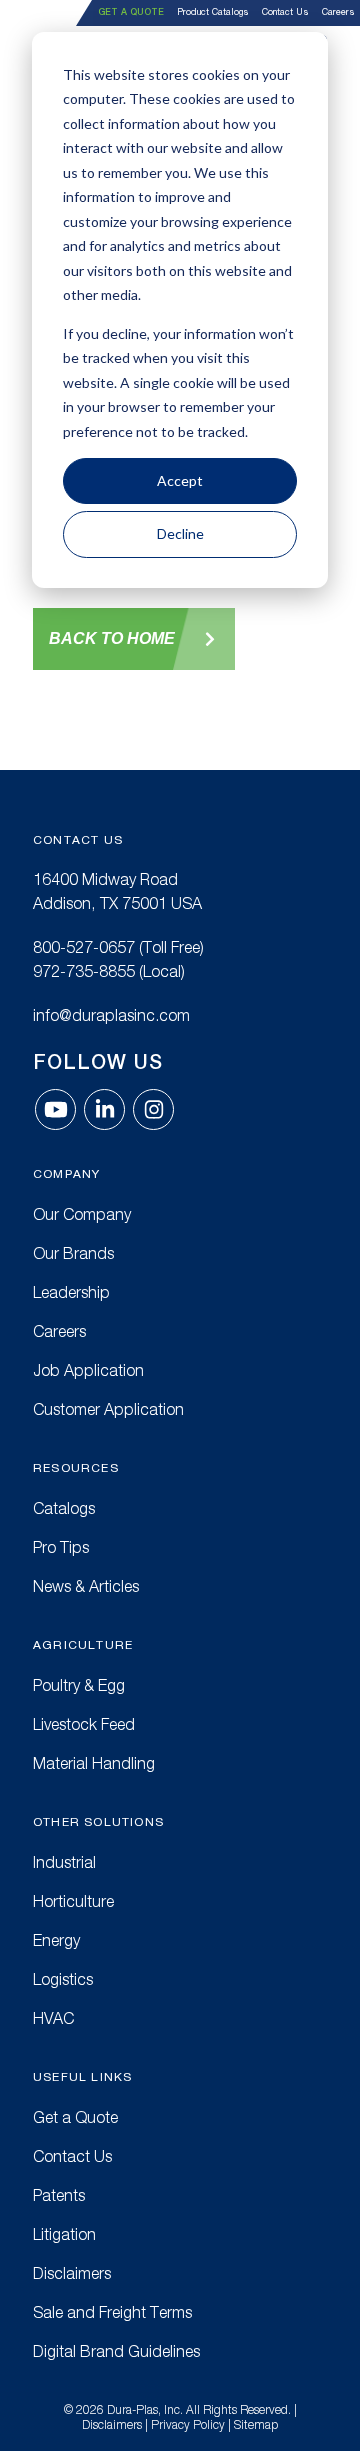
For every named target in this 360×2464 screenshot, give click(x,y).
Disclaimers (112, 2424)
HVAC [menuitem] (53, 2018)
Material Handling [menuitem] (94, 1763)
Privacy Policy (188, 2424)
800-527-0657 (84, 947)
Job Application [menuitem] (88, 1370)
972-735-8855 (84, 971)
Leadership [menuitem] (71, 1292)
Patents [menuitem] (59, 2195)
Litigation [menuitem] (64, 2234)
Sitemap (256, 2424)
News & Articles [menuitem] (86, 1586)
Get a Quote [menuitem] (131, 11)
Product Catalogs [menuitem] (213, 12)
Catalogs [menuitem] (64, 1508)
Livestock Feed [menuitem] (84, 1724)
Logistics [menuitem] (63, 1979)
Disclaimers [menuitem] (72, 2273)
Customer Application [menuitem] (108, 1409)
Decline (180, 533)
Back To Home (112, 638)
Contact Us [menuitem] (285, 12)
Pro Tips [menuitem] (61, 1547)
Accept (180, 480)
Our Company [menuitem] (82, 1214)
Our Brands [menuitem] (73, 1253)
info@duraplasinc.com (111, 1015)
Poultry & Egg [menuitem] (79, 1685)
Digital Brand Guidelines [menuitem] (116, 2351)
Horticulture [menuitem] (73, 1901)
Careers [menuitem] (338, 12)
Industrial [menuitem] (64, 1862)
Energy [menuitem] (56, 1940)
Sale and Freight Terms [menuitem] (112, 2312)
